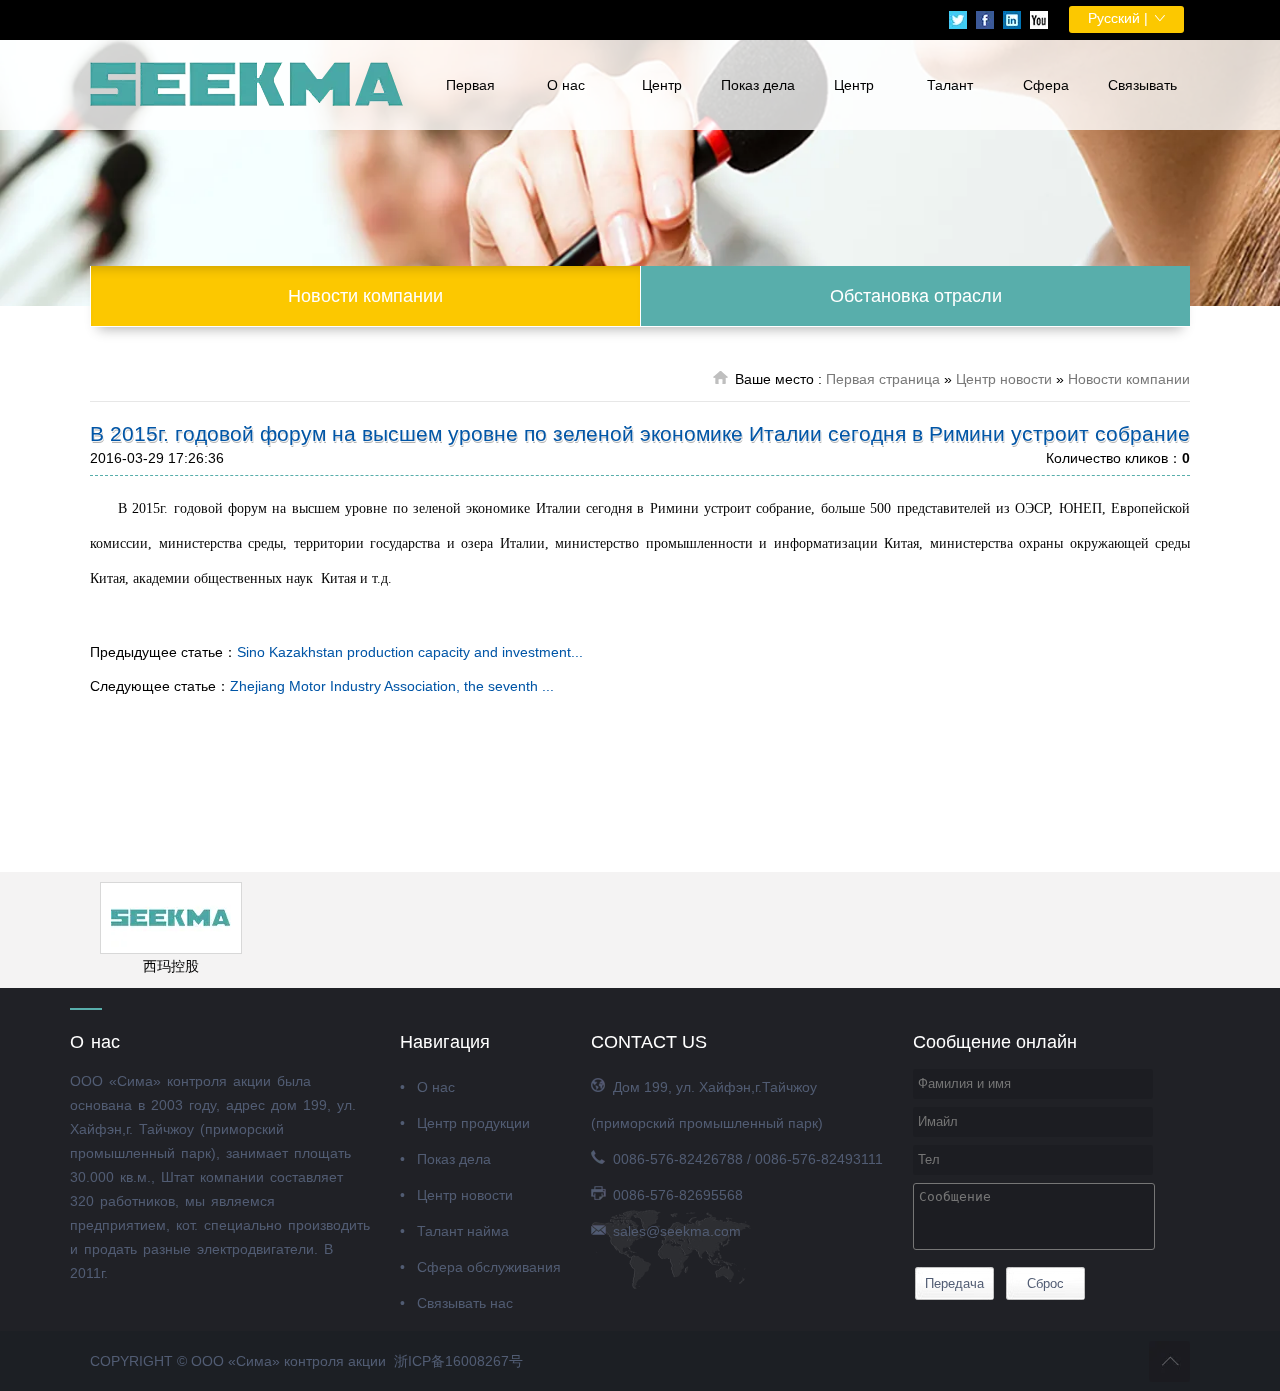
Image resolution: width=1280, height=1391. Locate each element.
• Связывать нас (456, 1303)
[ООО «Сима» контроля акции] (247, 85)
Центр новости (854, 103)
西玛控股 (171, 966)
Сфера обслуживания (1046, 103)
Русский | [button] (1120, 18)
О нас (566, 85)
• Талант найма (454, 1231)
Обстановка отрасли (916, 296)
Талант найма (950, 103)
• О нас (427, 1087)
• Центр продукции (465, 1123)
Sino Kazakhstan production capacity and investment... (410, 652)
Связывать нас (1142, 103)
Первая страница (470, 103)
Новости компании (365, 296)
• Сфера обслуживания (480, 1267)
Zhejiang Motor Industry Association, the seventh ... (392, 686)
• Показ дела (445, 1159)
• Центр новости (456, 1195)
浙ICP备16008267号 (458, 1361)
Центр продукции (662, 103)
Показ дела (758, 85)
